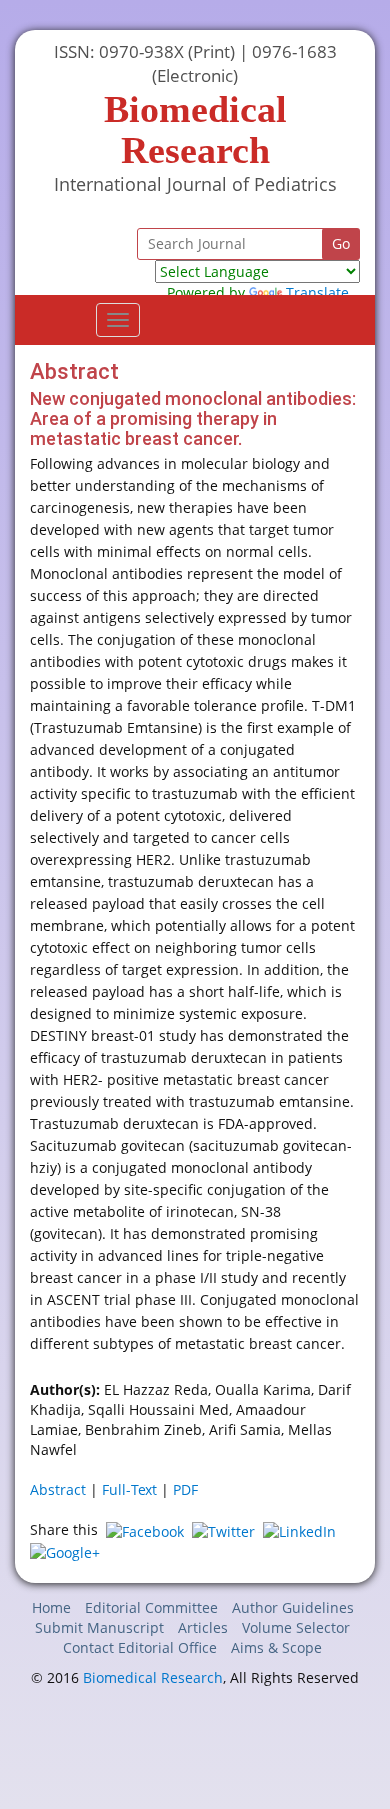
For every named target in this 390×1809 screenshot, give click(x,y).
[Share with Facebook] (145, 1529)
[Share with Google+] (65, 1551)
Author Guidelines (293, 1607)
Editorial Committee (151, 1607)
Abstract (58, 1489)
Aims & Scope (276, 1647)
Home (51, 1607)
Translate (317, 292)
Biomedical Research (153, 1677)
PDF (185, 1489)
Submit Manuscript (99, 1627)
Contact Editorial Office (140, 1647)
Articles (203, 1627)
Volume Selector (296, 1627)
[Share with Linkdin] (299, 1529)
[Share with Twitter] (223, 1529)
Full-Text (129, 1489)
